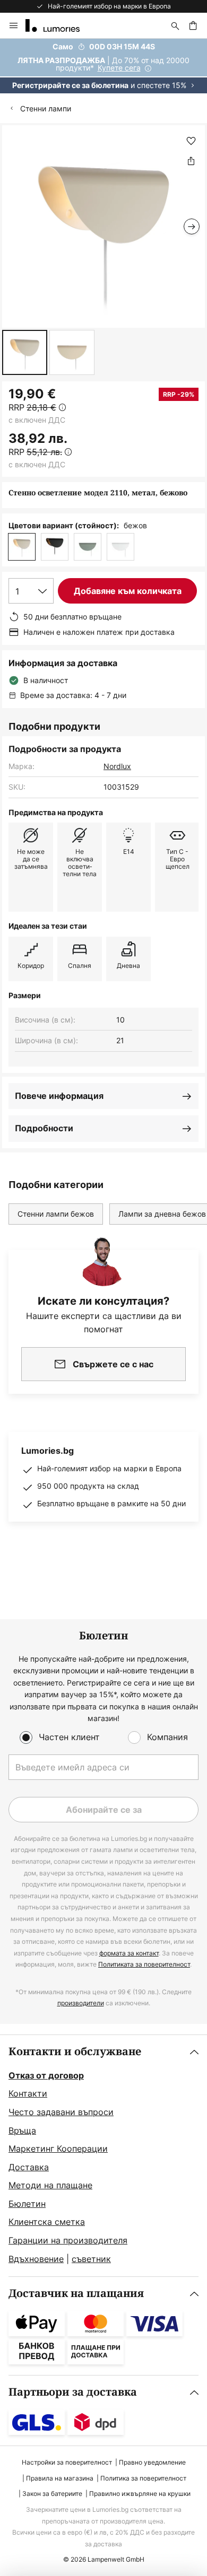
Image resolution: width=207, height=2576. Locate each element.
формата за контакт (129, 1953)
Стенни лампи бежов (56, 1214)
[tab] (103, 2156)
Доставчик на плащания (76, 2294)
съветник (91, 2259)
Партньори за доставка (73, 2392)
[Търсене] (175, 25)
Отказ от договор (46, 2075)
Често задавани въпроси (61, 2112)
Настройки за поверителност (67, 2462)
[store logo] (59, 25)
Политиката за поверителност (144, 1964)
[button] (25, 352)
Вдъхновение (36, 2259)
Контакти (28, 2093)
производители (81, 2003)
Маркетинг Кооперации (58, 2149)
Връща (22, 2130)
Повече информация (59, 1096)
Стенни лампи (46, 108)
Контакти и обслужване (75, 2052)
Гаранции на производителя (68, 2240)
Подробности (44, 1128)
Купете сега (119, 68)
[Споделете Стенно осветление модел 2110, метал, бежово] (191, 161)
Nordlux (117, 766)
